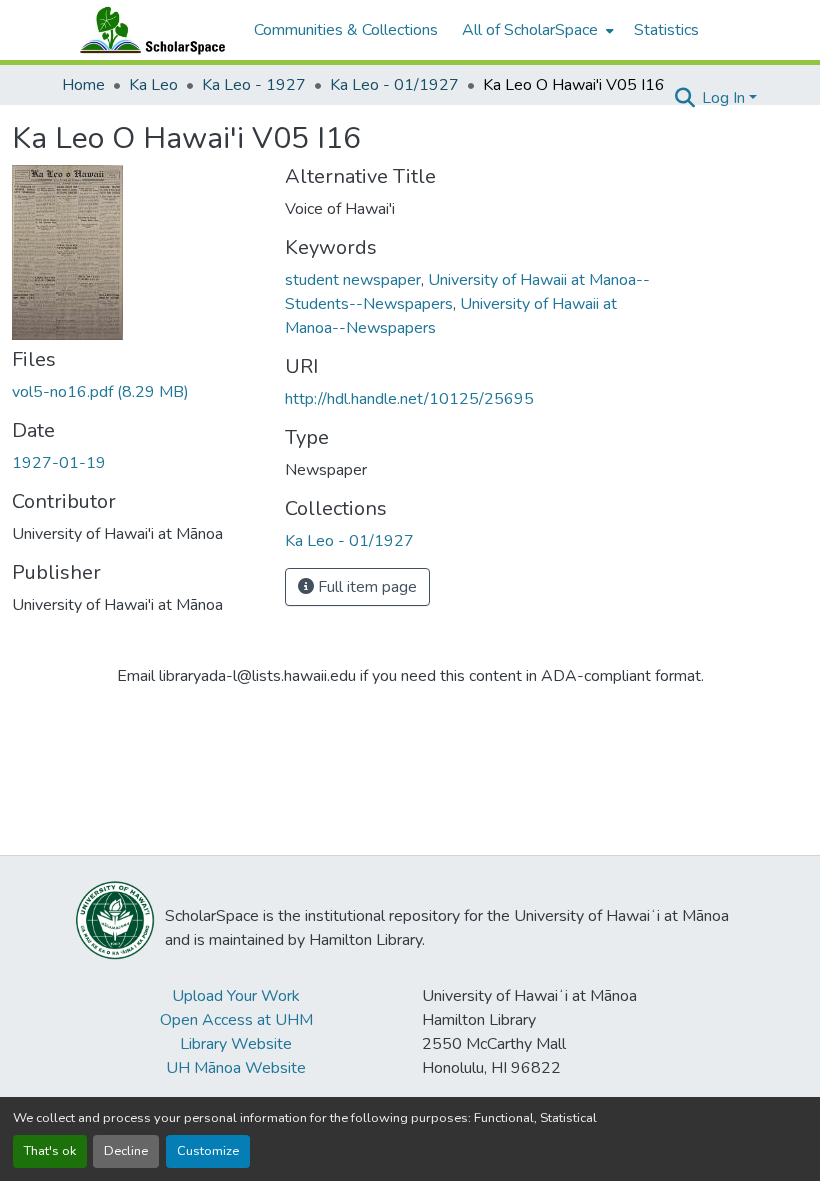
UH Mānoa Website (236, 1068)
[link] (136, 392)
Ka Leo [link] (153, 85)
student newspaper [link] (353, 280)
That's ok (50, 1151)
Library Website (236, 1044)
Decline (126, 1151)
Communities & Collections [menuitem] (346, 30)
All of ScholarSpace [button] (530, 30)
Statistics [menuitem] (666, 30)
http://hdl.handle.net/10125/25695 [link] (409, 399)
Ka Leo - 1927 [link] (254, 85)
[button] (148, 30)
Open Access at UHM (236, 1020)
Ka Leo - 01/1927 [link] (394, 85)
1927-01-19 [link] (59, 463)
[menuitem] (536, 30)
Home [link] (83, 85)
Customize (208, 1151)
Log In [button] (725, 98)
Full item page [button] (365, 587)
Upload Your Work (236, 996)
